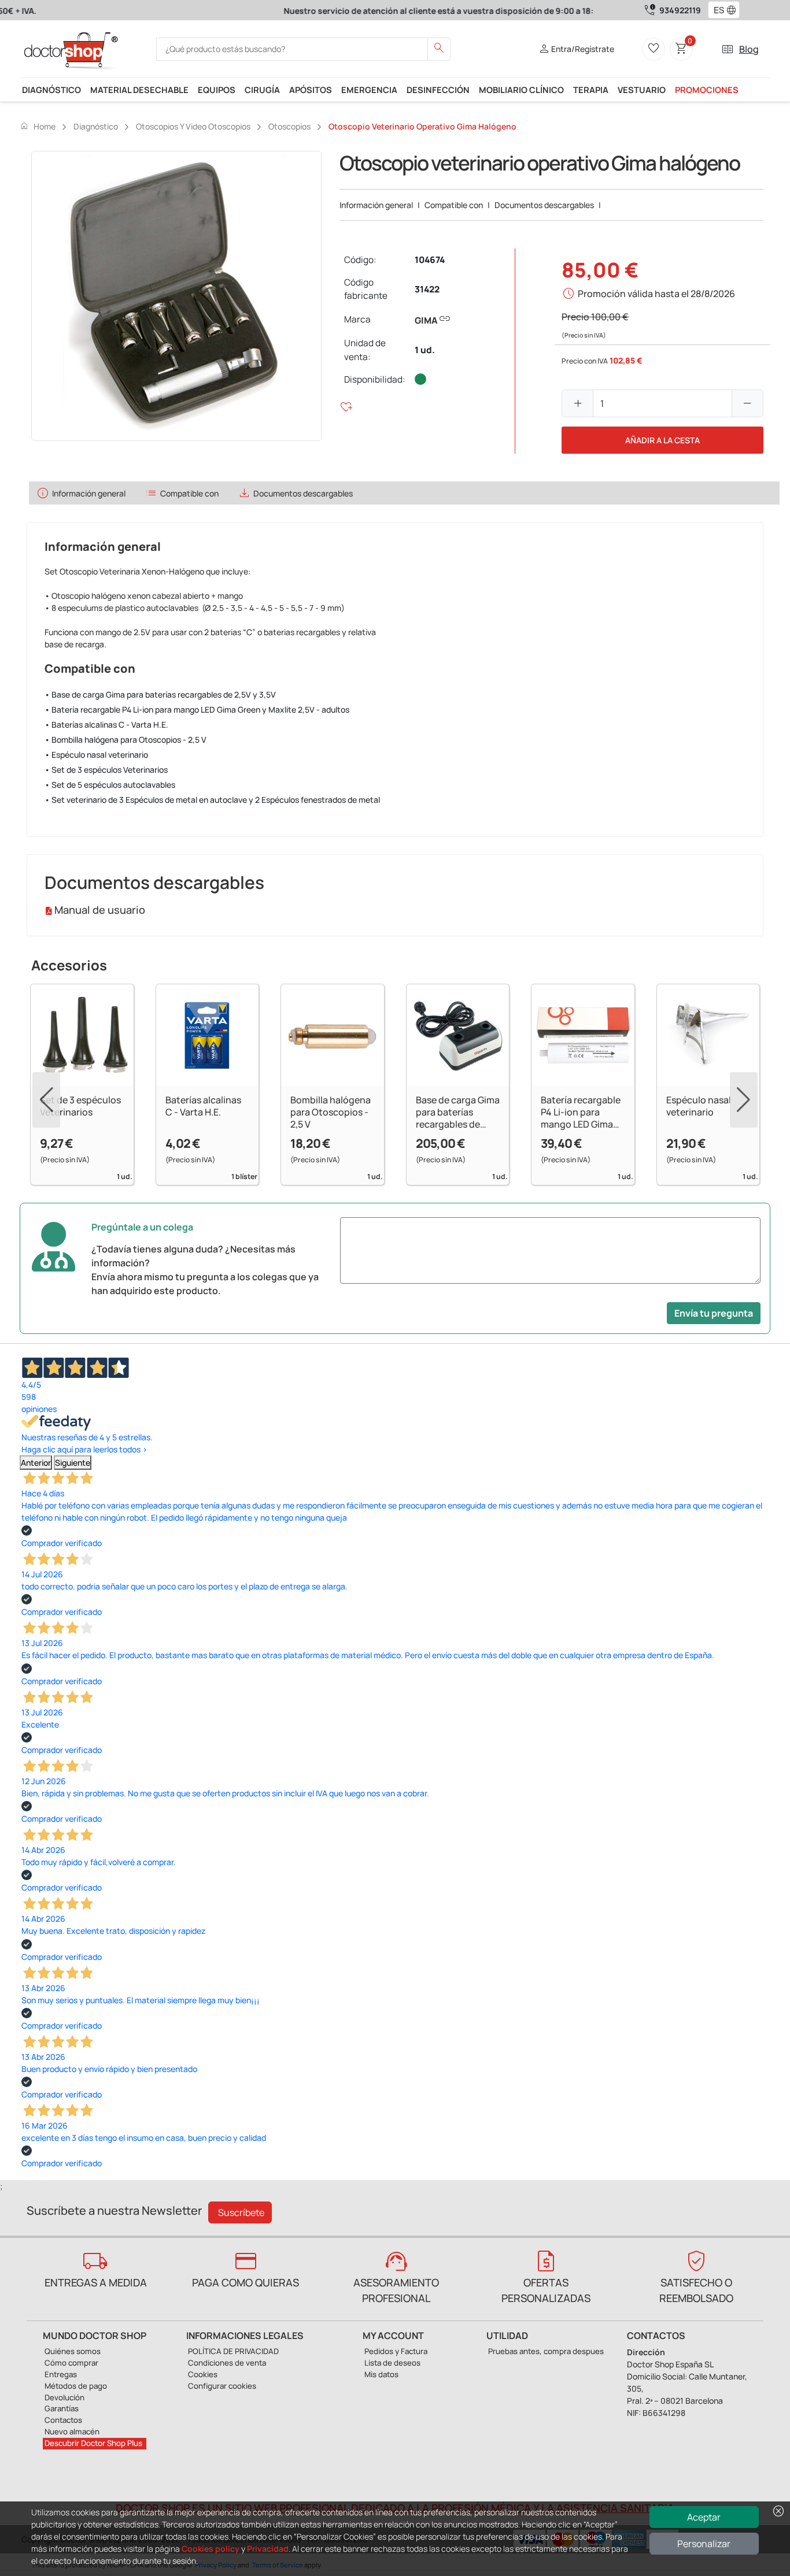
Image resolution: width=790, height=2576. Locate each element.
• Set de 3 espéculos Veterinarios (106, 770)
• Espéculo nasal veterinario (96, 755)
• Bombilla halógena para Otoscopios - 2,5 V (125, 740)
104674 (430, 260)
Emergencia (369, 90)
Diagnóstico (51, 90)
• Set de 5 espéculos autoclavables (110, 785)
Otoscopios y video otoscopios (193, 126)
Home (38, 126)
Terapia (591, 90)
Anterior (36, 1463)
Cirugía (262, 90)
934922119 (680, 10)
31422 (427, 289)
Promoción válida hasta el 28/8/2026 (656, 294)
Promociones (707, 90)
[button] (734, 10)
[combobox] (716, 10)
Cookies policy (211, 2549)
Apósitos (311, 90)
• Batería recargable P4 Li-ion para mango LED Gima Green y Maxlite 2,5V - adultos (197, 709)
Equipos (217, 90)
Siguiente (73, 1463)
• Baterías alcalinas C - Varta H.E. (106, 724)
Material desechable (139, 90)
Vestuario (642, 90)
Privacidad (268, 2549)
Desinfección (438, 90)
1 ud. (425, 350)
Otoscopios (289, 126)
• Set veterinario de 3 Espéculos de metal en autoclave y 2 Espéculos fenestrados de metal (212, 800)
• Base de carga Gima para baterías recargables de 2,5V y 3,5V (160, 694)
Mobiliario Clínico (521, 90)
